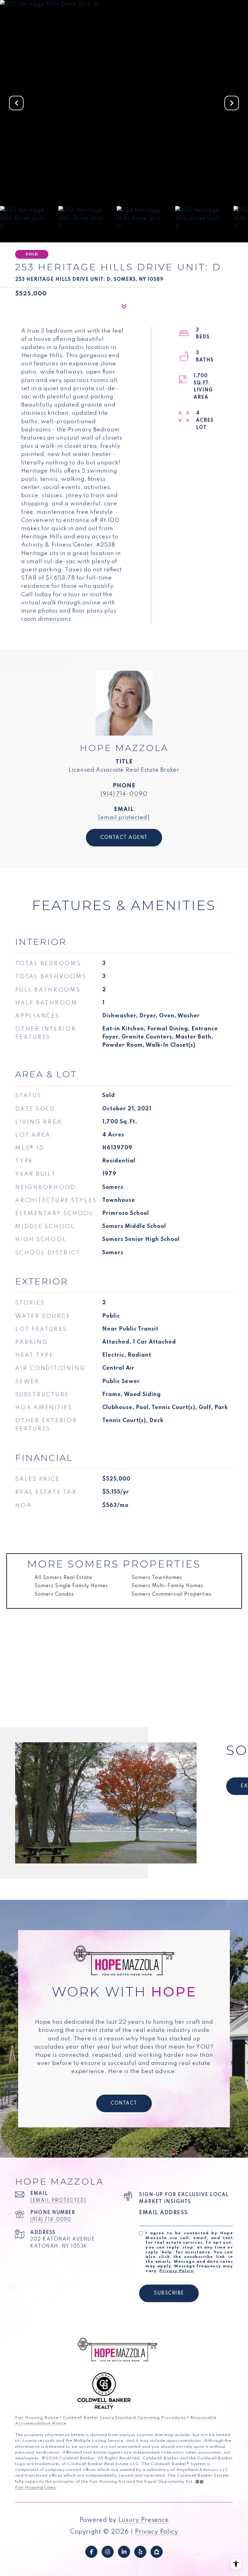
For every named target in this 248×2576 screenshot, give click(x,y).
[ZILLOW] (157, 2552)
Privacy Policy (176, 2271)
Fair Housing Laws (36, 2487)
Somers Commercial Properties (171, 1594)
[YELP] (140, 2552)
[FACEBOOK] (91, 2552)
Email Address (164, 2213)
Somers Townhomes (157, 1578)
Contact (124, 2103)
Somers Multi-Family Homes (167, 1586)
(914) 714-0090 (124, 794)
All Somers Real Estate (63, 1578)
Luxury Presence (144, 2520)
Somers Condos (54, 1594)
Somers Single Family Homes (71, 1586)
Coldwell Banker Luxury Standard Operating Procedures (124, 2418)
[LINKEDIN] (124, 2552)
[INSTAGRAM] (108, 2552)
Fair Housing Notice (37, 2418)
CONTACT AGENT (124, 838)
